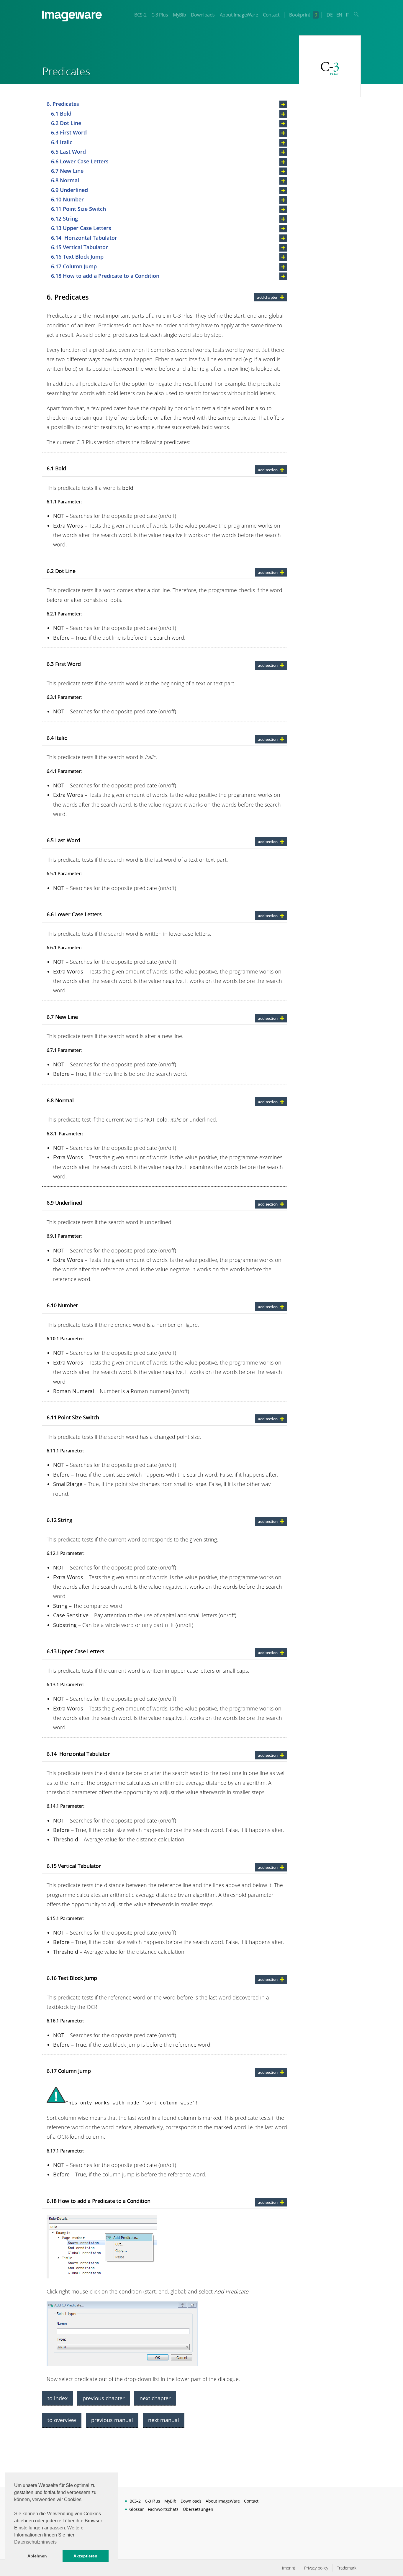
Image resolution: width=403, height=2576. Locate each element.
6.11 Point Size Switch (78, 209)
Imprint (289, 2568)
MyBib (179, 15)
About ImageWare (239, 15)
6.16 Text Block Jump (77, 257)
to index (58, 2398)
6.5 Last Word (68, 152)
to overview (62, 2420)
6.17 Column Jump (74, 266)
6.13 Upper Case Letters (81, 228)
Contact (271, 15)
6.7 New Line (67, 171)
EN (339, 15)
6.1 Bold (61, 114)
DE (330, 15)
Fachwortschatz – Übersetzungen (181, 2509)
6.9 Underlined (69, 190)
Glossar (137, 2509)
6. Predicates (63, 104)
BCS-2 (140, 15)
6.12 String (64, 219)
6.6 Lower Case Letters (80, 161)
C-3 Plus (160, 15)
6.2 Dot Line (66, 123)
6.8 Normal (65, 180)
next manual (164, 2420)
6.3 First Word (69, 132)
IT (348, 15)
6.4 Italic (62, 142)
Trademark (347, 2568)
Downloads (203, 15)
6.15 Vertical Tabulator (80, 247)
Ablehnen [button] (37, 2556)
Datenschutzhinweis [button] (35, 2542)
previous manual (112, 2420)
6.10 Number (67, 199)
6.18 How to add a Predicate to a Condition (105, 276)
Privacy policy (316, 2568)
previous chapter (104, 2398)
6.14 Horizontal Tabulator (84, 238)
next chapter (155, 2398)
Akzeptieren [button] (85, 2556)
